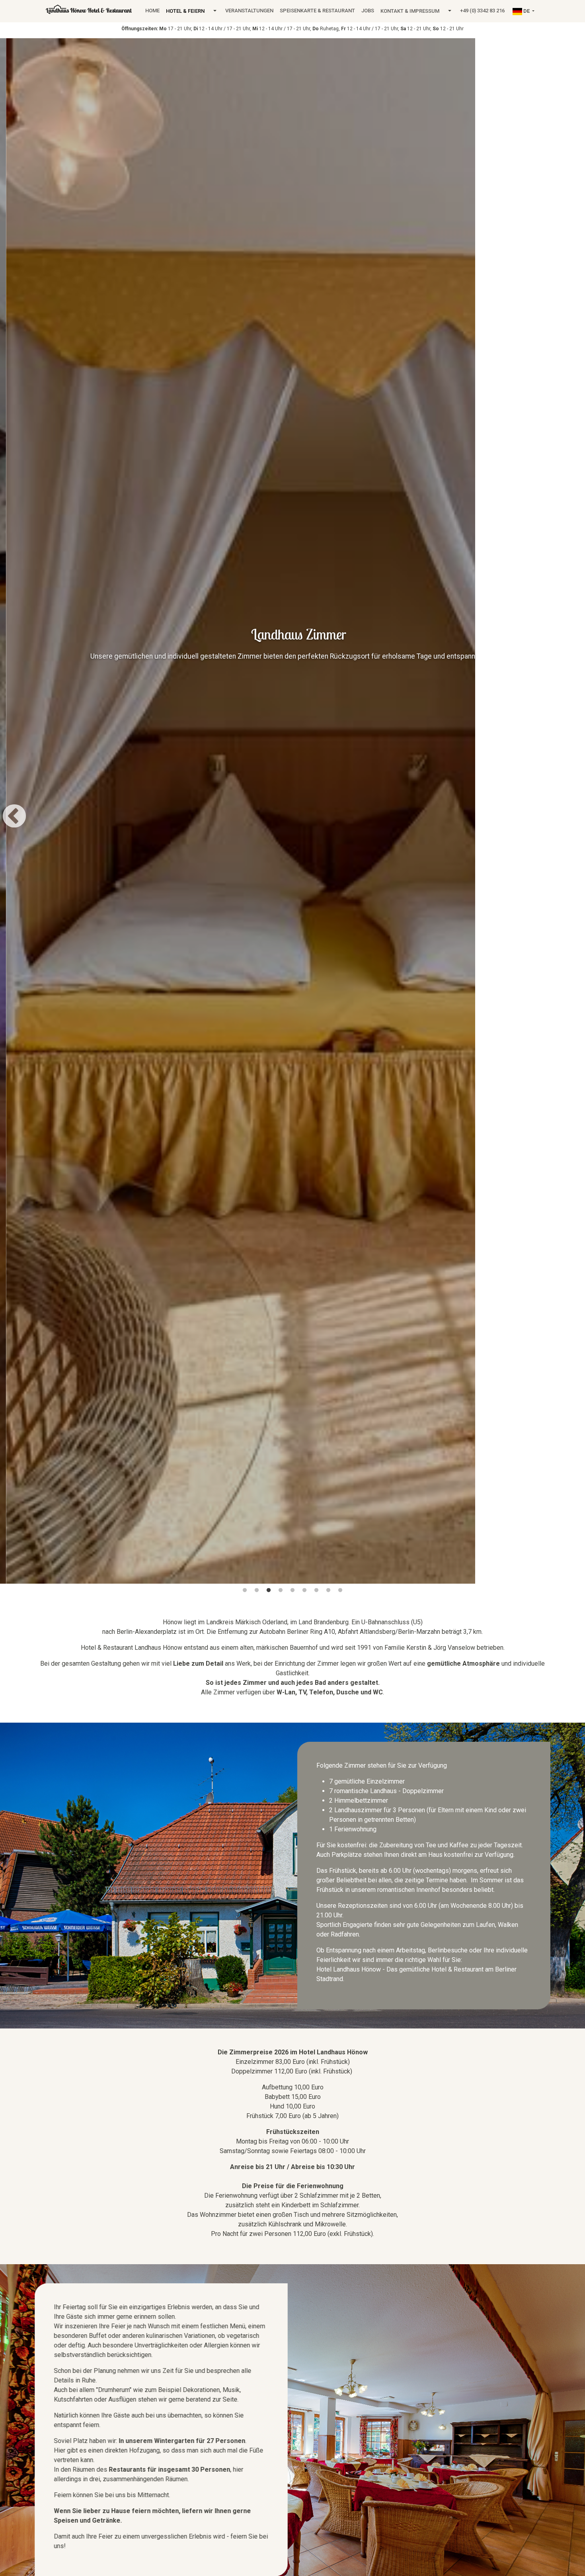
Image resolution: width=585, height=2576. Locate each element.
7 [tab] (316, 1590)
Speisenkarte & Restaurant (317, 11)
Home (152, 11)
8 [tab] (328, 1590)
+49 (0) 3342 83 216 (482, 11)
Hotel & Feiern (185, 11)
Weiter (571, 812)
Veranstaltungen (249, 11)
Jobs (368, 11)
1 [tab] (245, 1590)
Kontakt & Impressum (410, 11)
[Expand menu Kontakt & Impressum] (450, 11)
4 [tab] (281, 1590)
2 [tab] (257, 1590)
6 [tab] (304, 1590)
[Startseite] (89, 9)
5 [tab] (292, 1590)
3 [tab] (269, 1590)
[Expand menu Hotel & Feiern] (215, 11)
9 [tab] (340, 1590)
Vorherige (14, 812)
